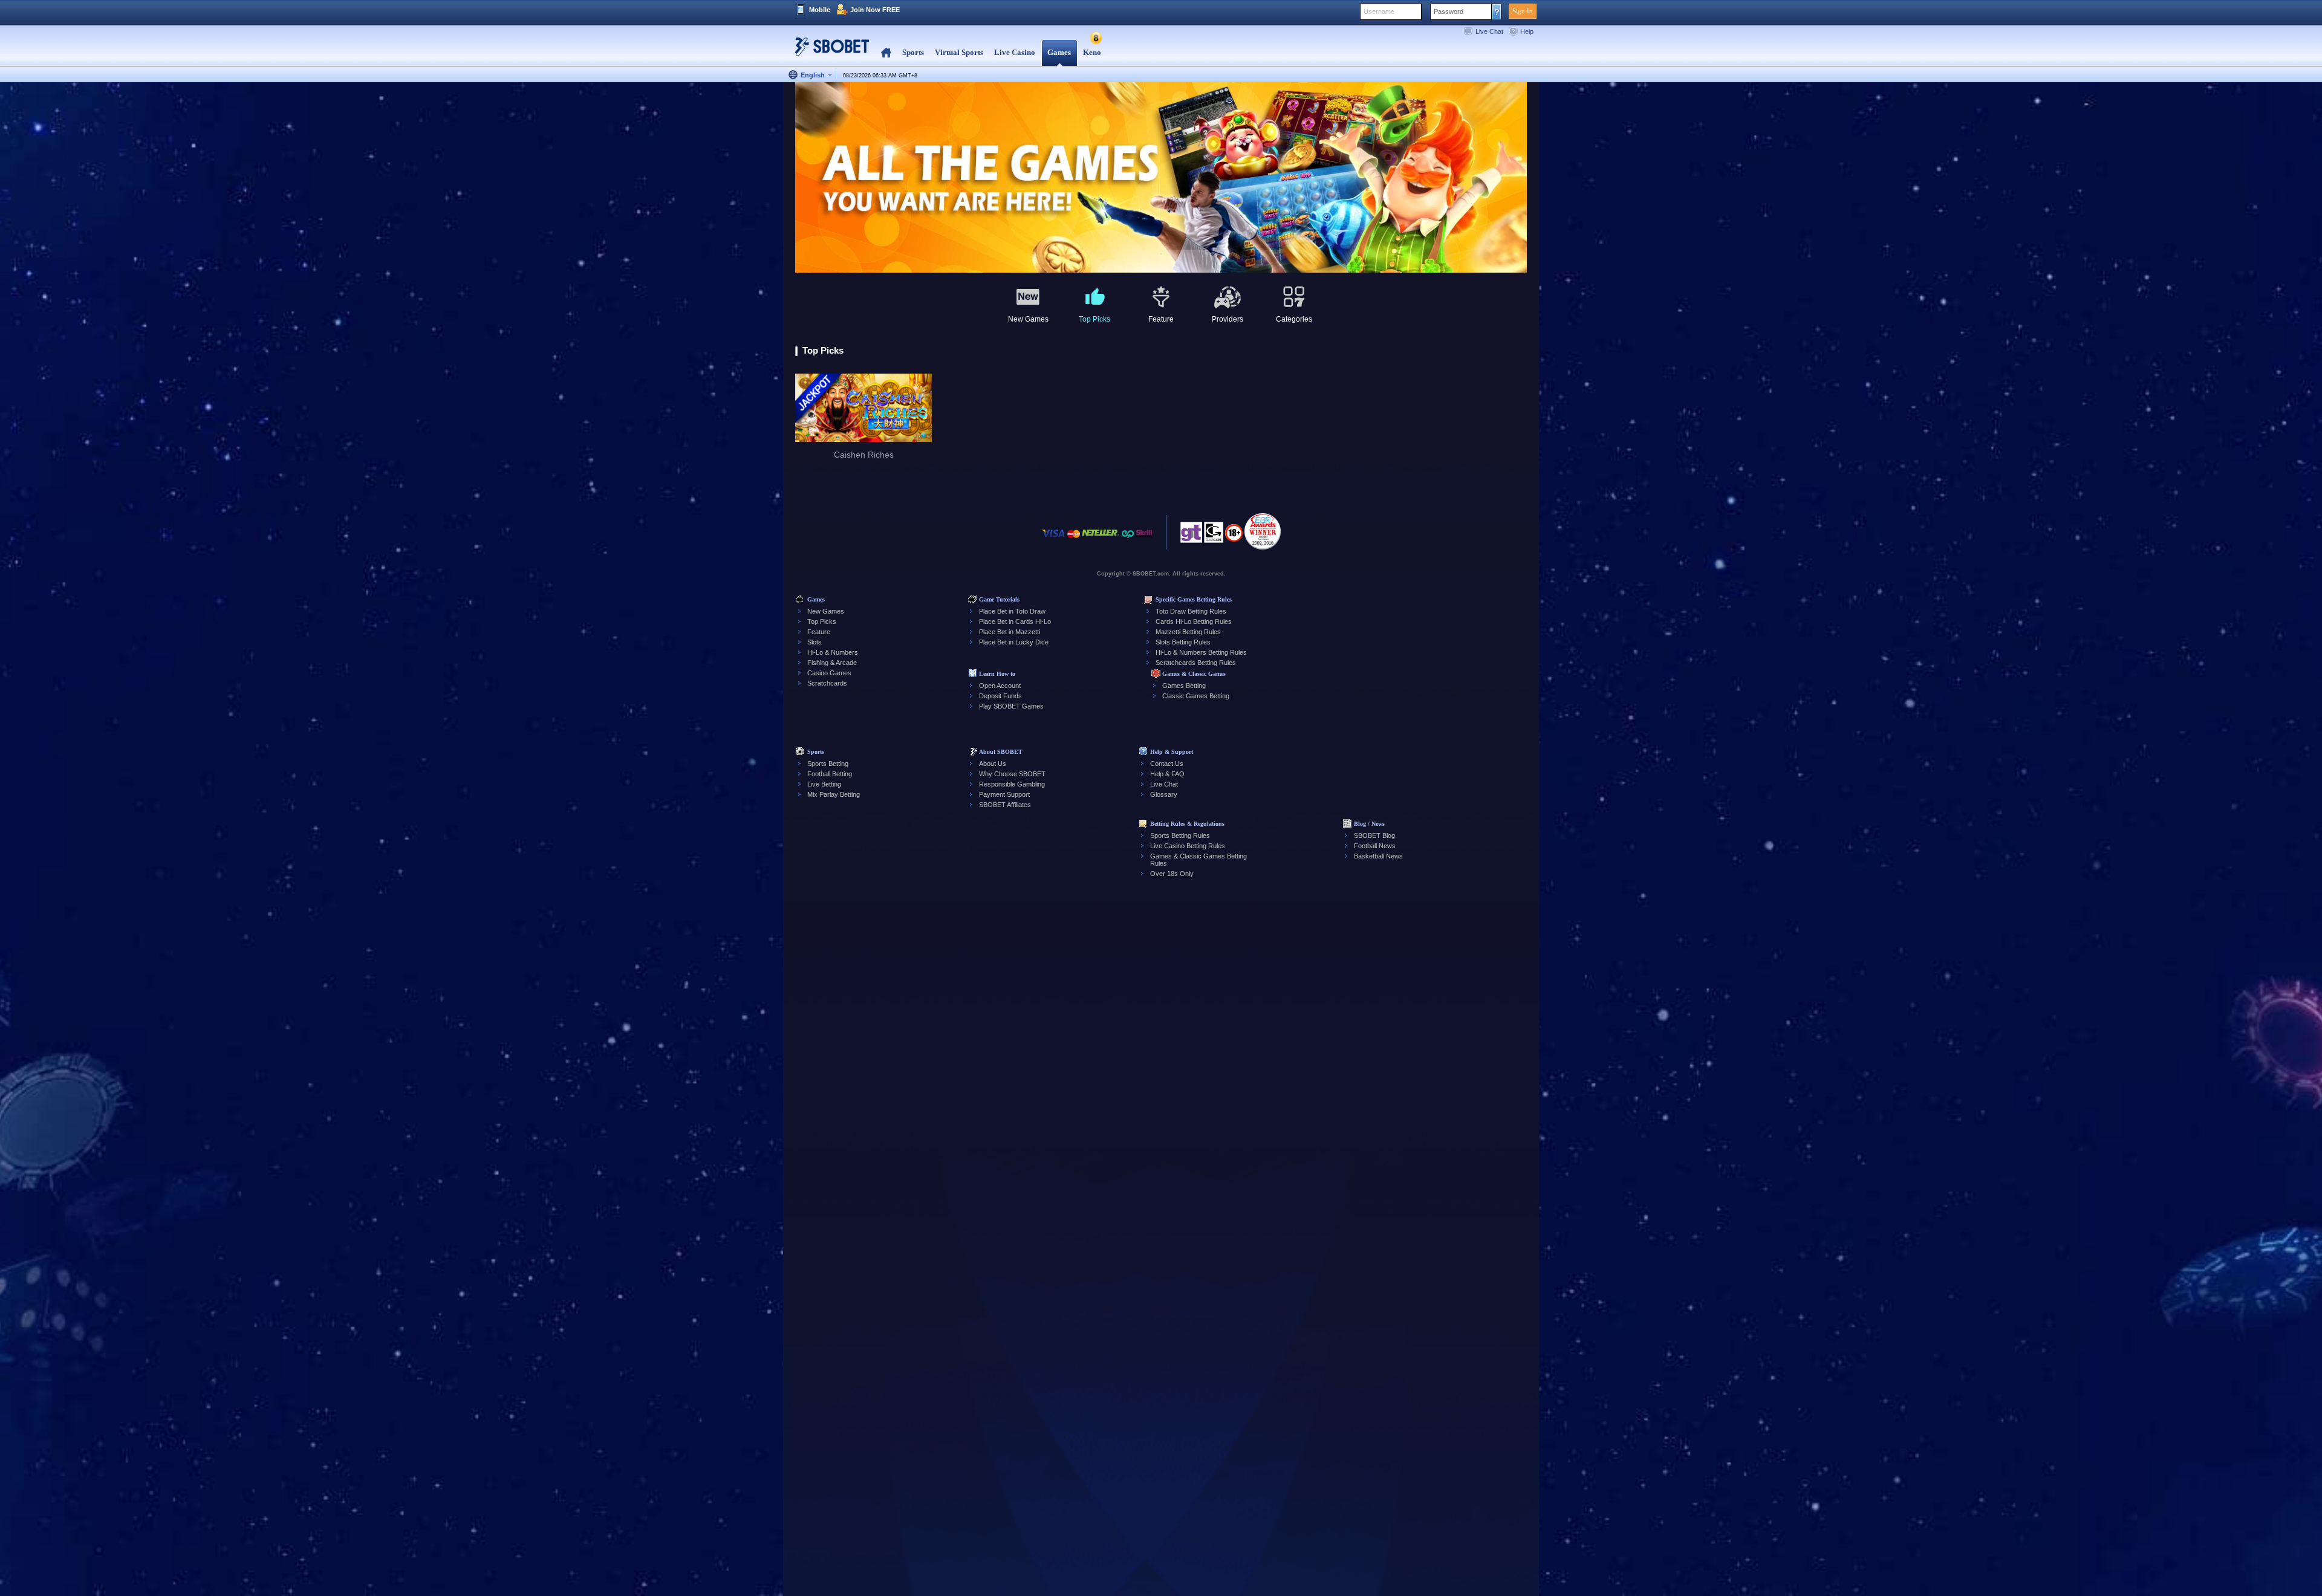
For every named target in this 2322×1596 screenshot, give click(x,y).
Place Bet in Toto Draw (1012, 611)
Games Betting (1184, 686)
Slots (815, 642)
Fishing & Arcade (832, 663)
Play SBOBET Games (1011, 706)
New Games (826, 611)
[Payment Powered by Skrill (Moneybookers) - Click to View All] (1144, 540)
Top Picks (822, 621)
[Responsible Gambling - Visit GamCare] (1214, 536)
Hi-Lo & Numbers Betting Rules (1201, 652)
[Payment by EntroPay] (1128, 540)
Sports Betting (828, 764)
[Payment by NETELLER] (1101, 540)
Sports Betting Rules (1180, 835)
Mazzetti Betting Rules (1188, 632)
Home (886, 53)
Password (1449, 11)
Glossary (1164, 794)
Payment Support (1004, 794)
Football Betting (830, 774)
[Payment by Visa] (1053, 540)
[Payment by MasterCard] (1074, 540)
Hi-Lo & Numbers (833, 652)
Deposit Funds (1000, 696)
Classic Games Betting (1196, 696)
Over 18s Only (1172, 874)
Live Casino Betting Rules (1188, 846)
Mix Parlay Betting (834, 794)
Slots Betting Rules (1183, 642)
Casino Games (829, 673)
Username (1379, 11)
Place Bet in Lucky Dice (1014, 642)
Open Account (1000, 686)
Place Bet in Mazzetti (1010, 632)
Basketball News (1378, 856)
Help (1527, 31)
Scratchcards (827, 683)
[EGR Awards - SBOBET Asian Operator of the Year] (1263, 531)
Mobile (820, 10)
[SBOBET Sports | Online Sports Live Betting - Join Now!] (828, 51)
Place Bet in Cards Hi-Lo (1015, 621)
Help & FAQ (1167, 774)
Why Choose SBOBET (1012, 774)
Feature (819, 632)
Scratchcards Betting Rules (1196, 663)
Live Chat (1489, 31)
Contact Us (1167, 764)
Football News (1375, 846)
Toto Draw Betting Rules (1191, 611)
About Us (993, 764)
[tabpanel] (1161, 178)
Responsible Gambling (1012, 784)
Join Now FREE (875, 10)
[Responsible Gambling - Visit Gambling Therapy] (1191, 536)
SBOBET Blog (1374, 835)
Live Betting (824, 784)
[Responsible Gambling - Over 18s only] (1234, 537)
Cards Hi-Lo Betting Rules (1194, 621)
